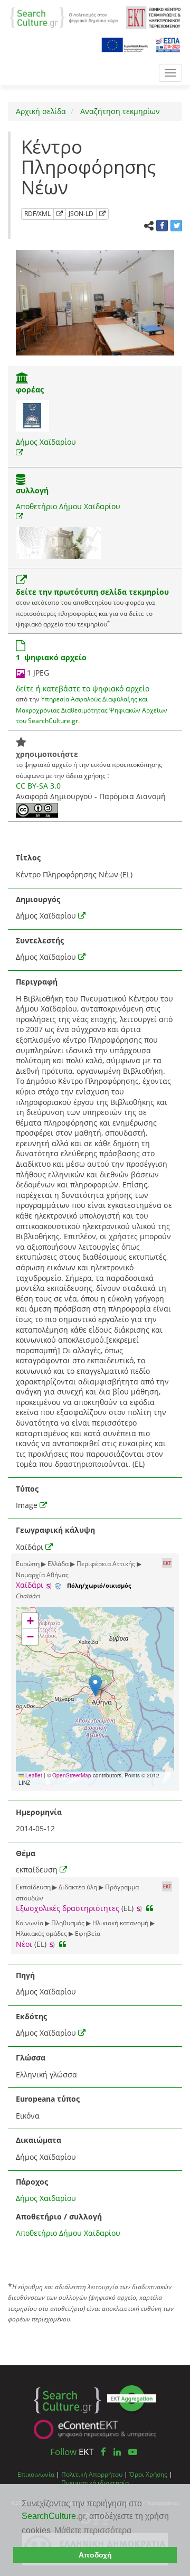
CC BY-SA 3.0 (38, 786)
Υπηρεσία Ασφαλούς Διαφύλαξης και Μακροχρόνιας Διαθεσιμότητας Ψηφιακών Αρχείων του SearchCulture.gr (92, 710)
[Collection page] (21, 480)
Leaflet (33, 1775)
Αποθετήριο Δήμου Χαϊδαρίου (68, 506)
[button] (95, 1686)
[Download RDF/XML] (60, 214)
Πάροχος (32, 2182)
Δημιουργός (38, 899)
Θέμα (26, 1853)
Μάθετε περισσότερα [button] (93, 2530)
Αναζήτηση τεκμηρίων (119, 111)
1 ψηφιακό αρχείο (51, 657)
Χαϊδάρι (30, 1585)
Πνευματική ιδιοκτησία (95, 2483)
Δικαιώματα (39, 2140)
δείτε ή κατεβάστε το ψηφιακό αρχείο (83, 689)
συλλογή (32, 490)
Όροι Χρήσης (148, 2474)
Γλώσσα (31, 2058)
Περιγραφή (37, 982)
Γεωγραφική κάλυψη (55, 1530)
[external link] (20, 452)
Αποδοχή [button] (95, 2555)
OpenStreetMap (72, 1775)
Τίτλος (28, 858)
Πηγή (25, 1975)
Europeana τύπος (48, 2099)
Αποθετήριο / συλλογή (59, 2217)
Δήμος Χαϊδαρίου (46, 442)
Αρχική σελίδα (41, 111)
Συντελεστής (40, 940)
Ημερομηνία (39, 1812)
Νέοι (24, 1944)
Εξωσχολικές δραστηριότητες (68, 1908)
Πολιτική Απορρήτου (92, 2474)
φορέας (30, 390)
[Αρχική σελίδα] (64, 17)
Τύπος (27, 1489)
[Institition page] (22, 379)
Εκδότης (31, 2016)
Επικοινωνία (36, 2474)
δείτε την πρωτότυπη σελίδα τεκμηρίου (92, 592)
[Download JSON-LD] (102, 214)
